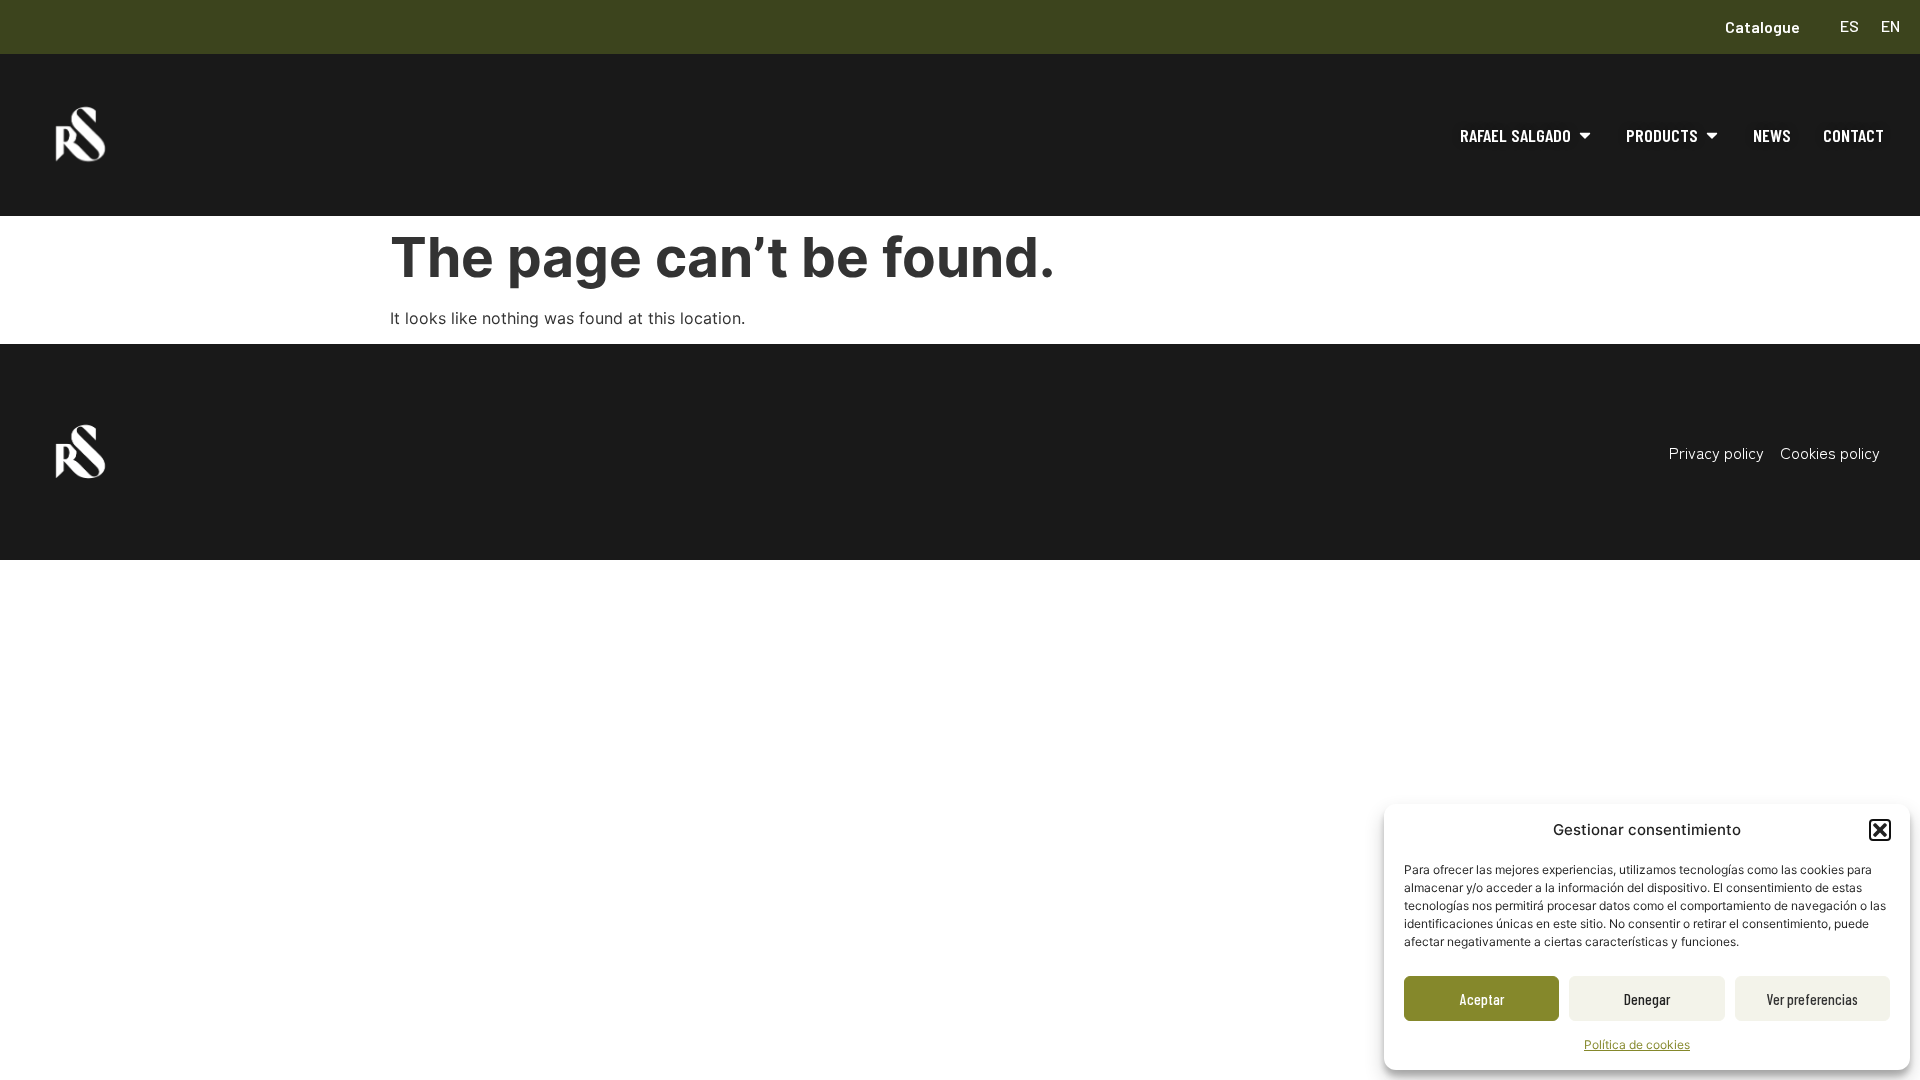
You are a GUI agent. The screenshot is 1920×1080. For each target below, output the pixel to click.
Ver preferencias (1812, 999)
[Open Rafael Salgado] (1585, 135)
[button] (1880, 830)
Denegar (1647, 999)
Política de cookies (1637, 1044)
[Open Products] (1712, 135)
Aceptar (1482, 999)
